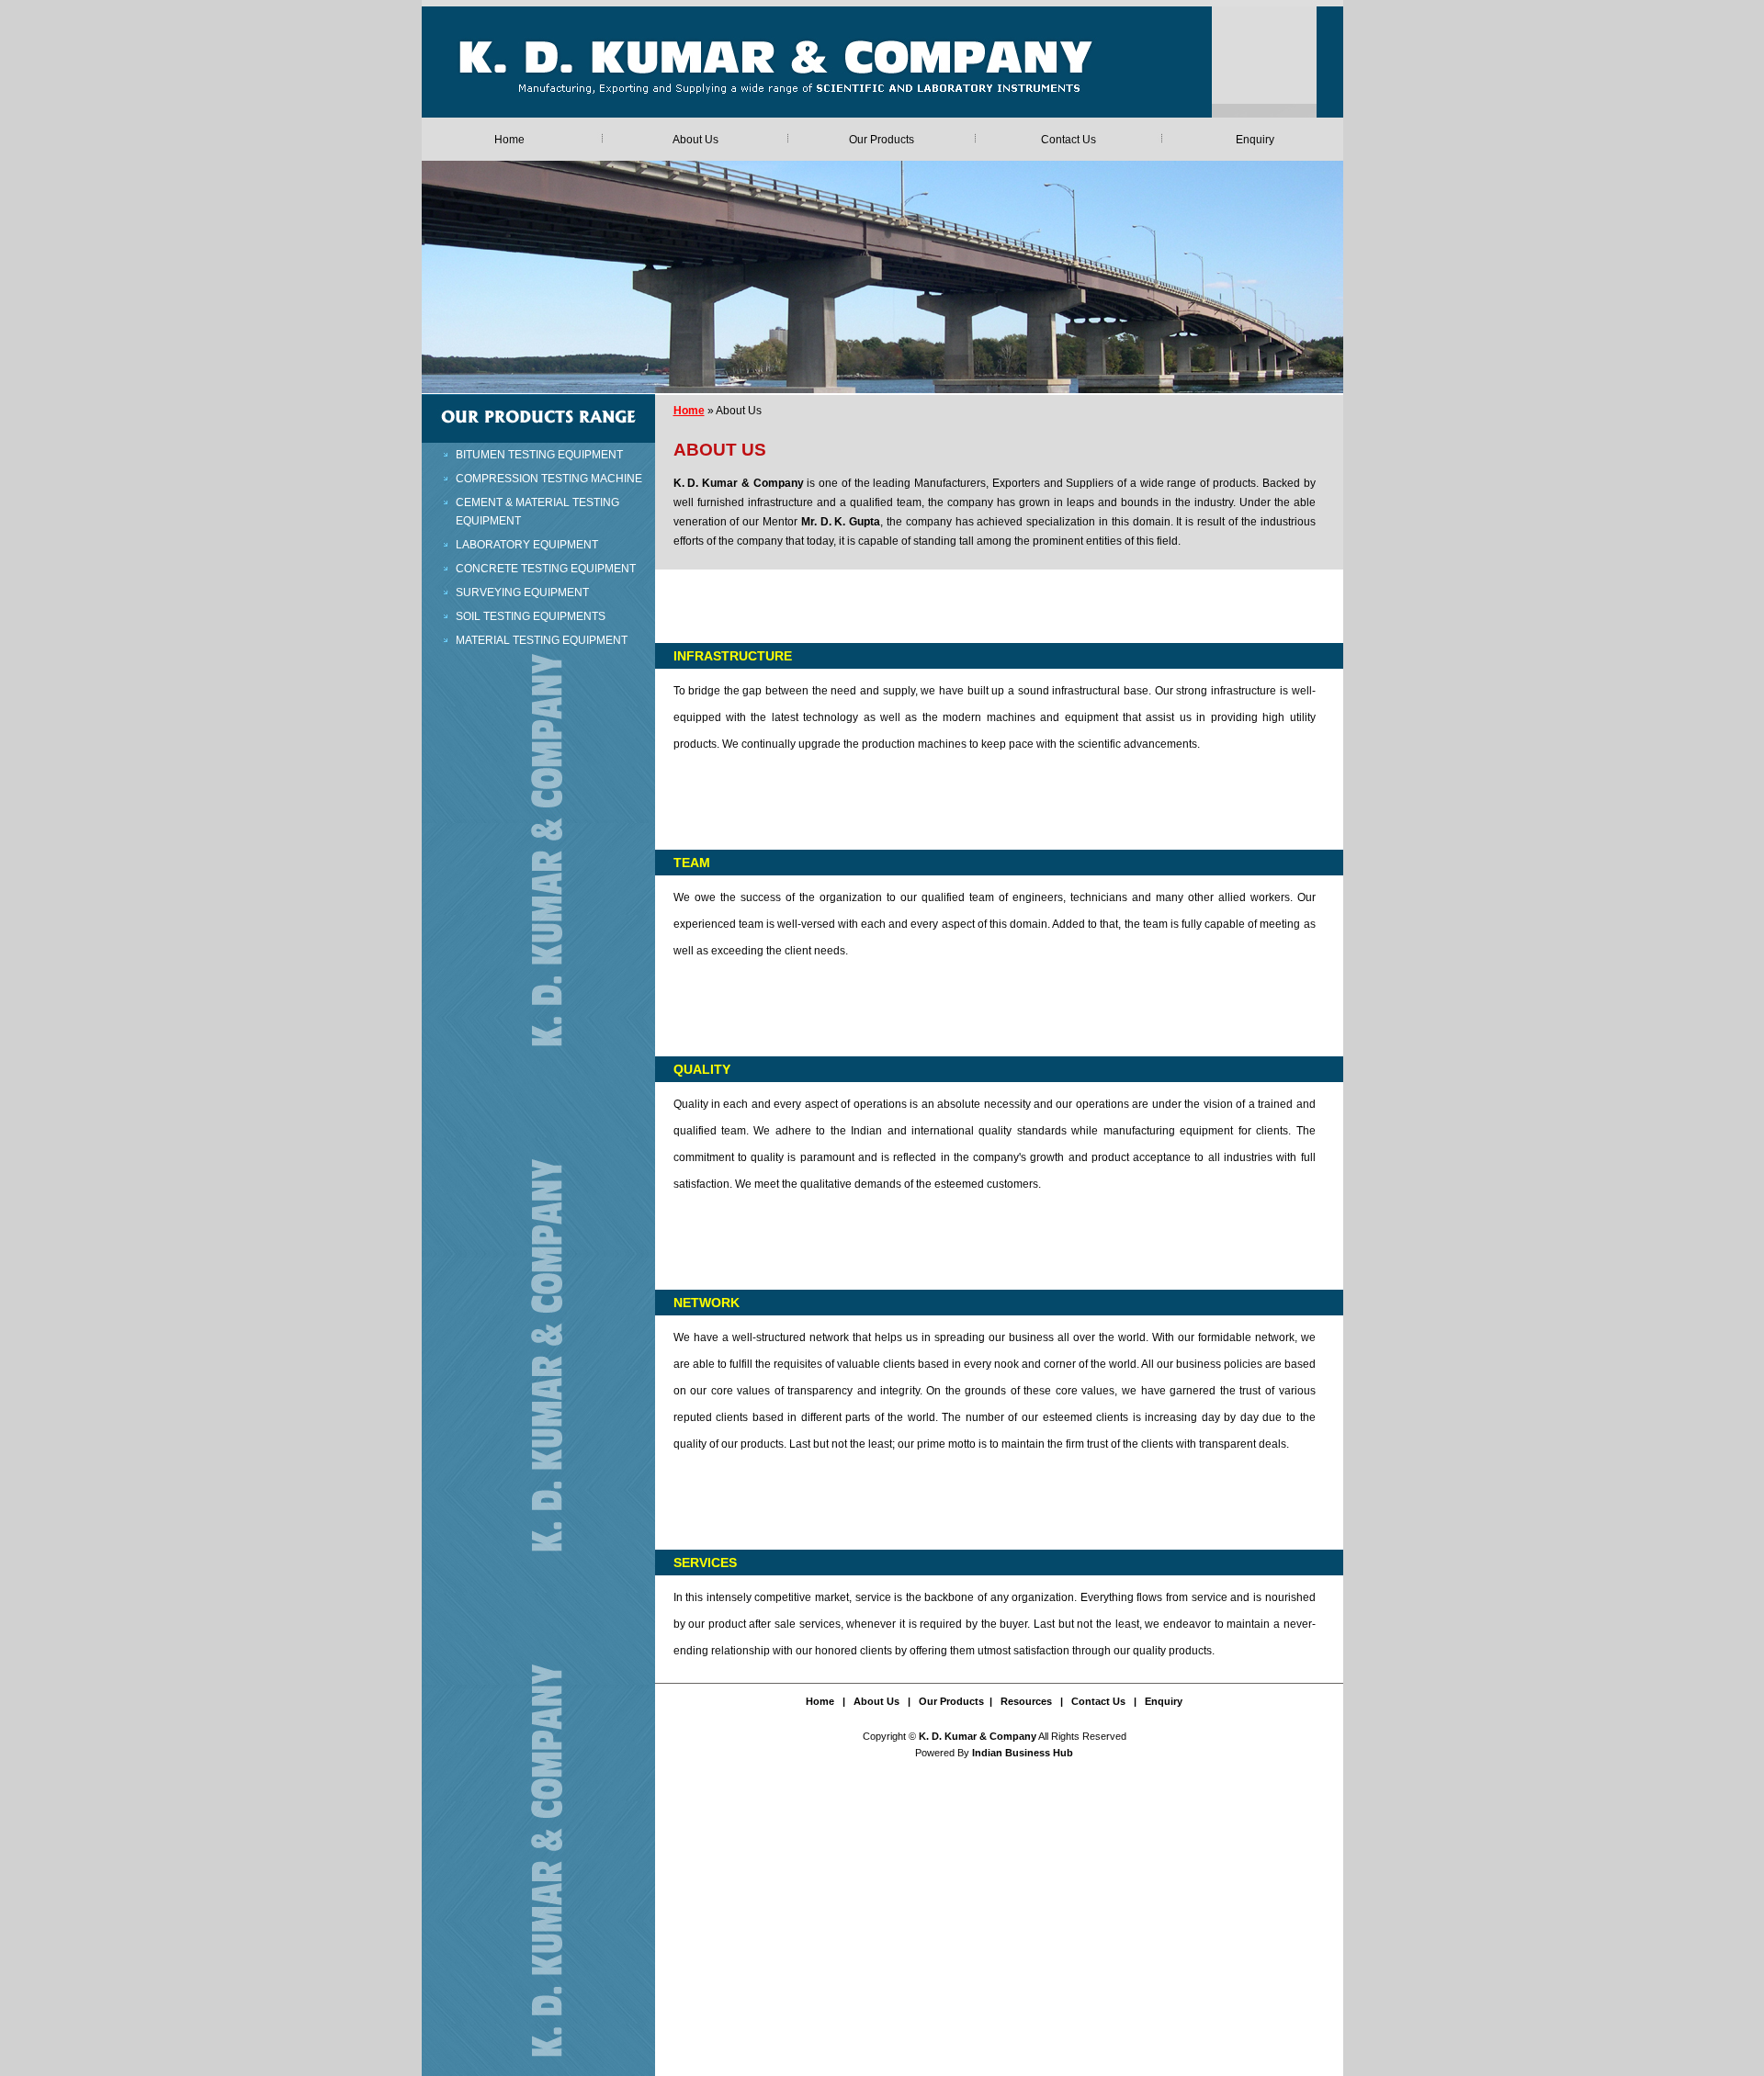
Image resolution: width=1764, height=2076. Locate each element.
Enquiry (1255, 140)
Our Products (882, 140)
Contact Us (1069, 140)
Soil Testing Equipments (531, 616)
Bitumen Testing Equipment (539, 455)
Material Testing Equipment (542, 640)
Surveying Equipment (522, 592)
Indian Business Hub (1023, 1753)
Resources (1026, 1701)
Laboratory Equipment (527, 545)
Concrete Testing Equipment (546, 569)
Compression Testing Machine (549, 479)
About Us (695, 140)
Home (509, 140)
